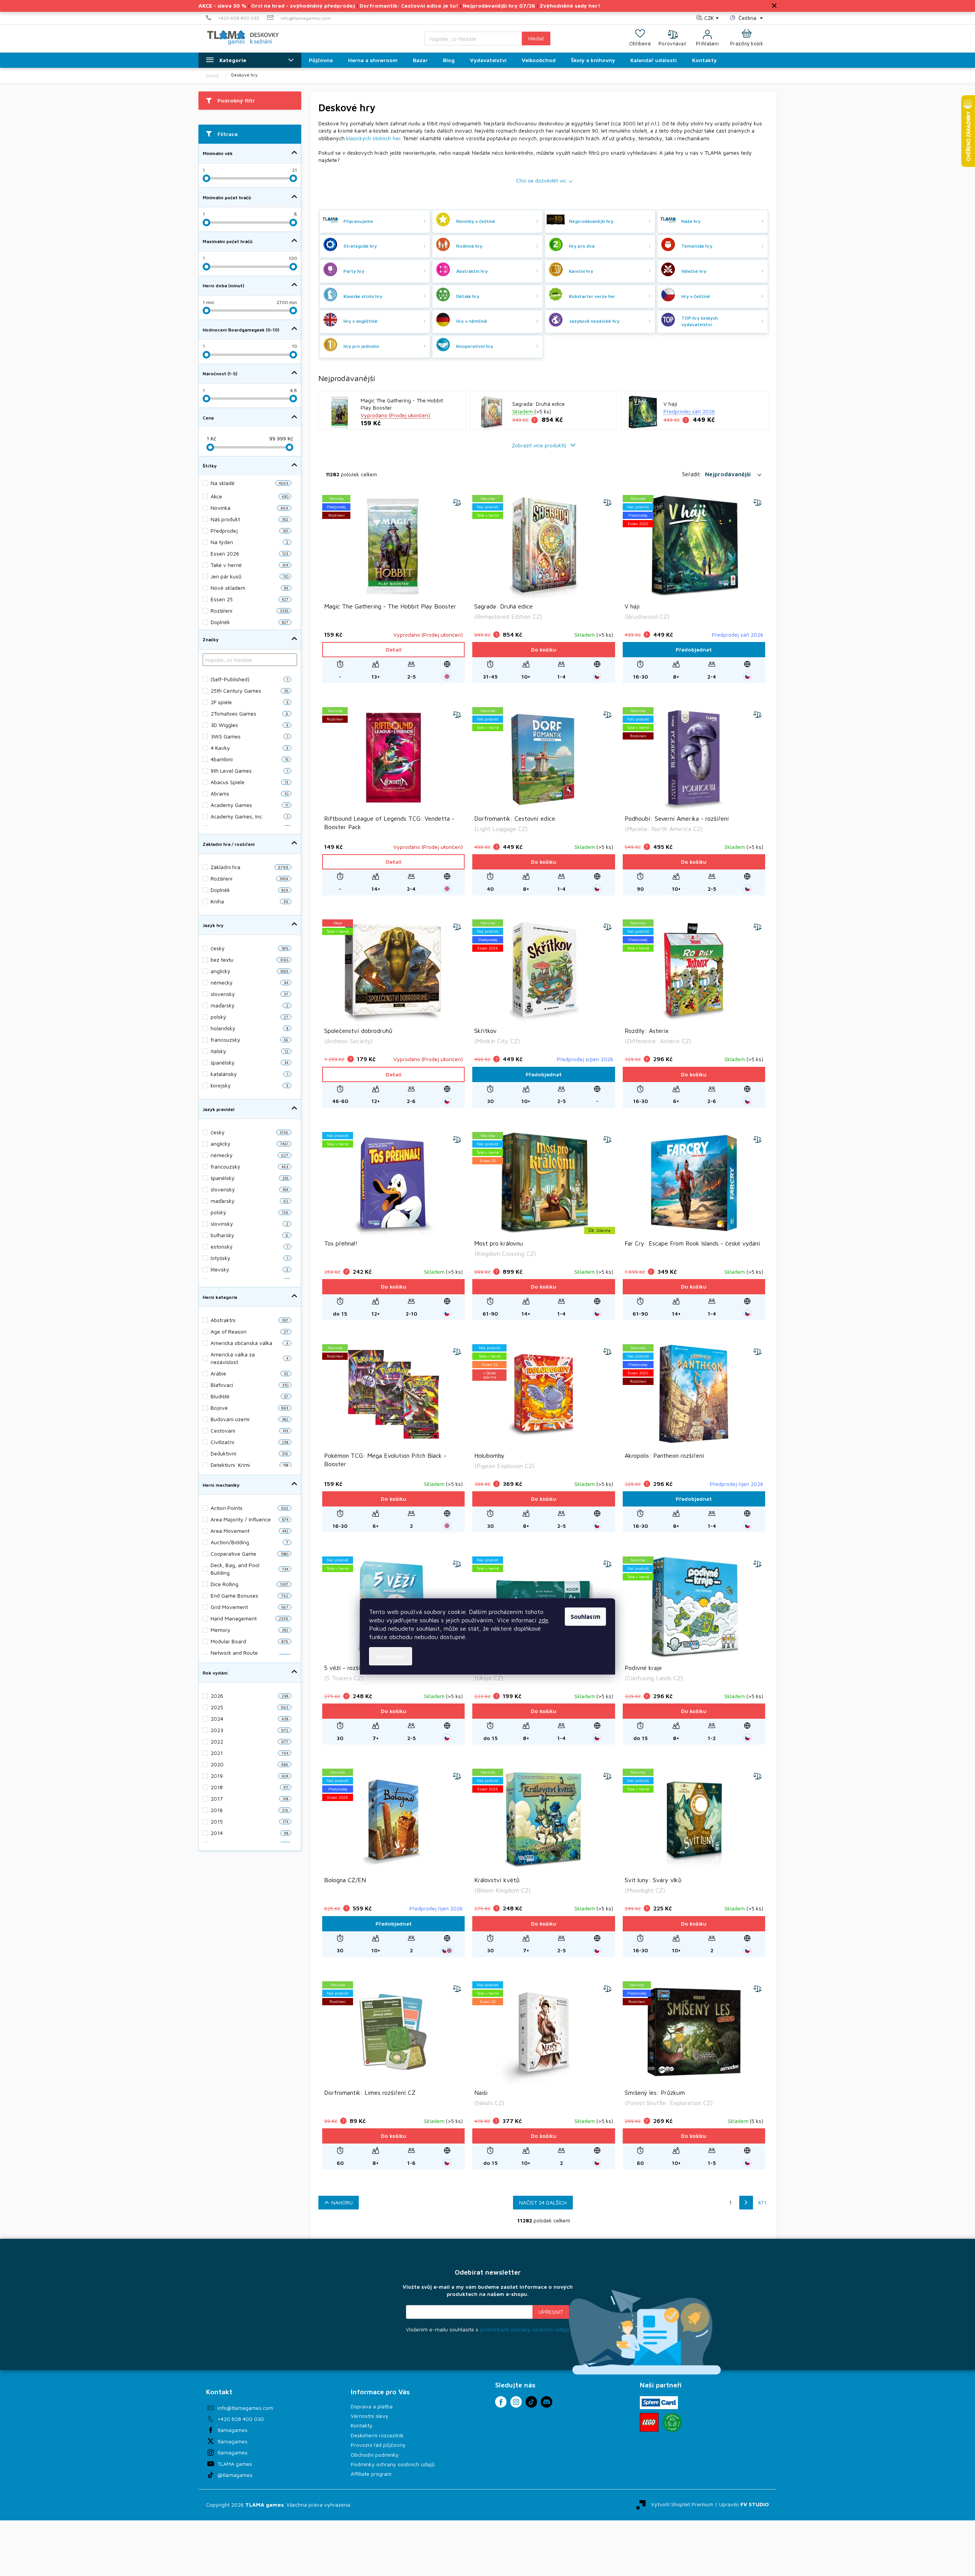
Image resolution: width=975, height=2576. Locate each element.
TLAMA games (235, 2464)
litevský (249, 1269)
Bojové (249, 1408)
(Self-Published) (249, 679)
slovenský (249, 994)
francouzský (249, 1040)
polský (249, 1017)
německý (249, 982)
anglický (249, 971)
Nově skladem (249, 588)
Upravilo (744, 2504)
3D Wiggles (249, 725)
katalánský (249, 1074)
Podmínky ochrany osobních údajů (393, 2464)
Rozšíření (249, 878)
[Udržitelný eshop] (672, 2422)
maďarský (249, 1005)
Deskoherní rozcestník (377, 2435)
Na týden (249, 542)
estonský (249, 1246)
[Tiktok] (531, 2402)
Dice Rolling (249, 1584)
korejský (249, 1085)
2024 (249, 1719)
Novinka (249, 508)
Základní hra (249, 867)
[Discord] (547, 2402)
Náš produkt (249, 519)
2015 (249, 1821)
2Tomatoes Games (249, 713)
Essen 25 (249, 599)
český (249, 948)
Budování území (249, 1419)
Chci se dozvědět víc (541, 180)
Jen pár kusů (249, 576)
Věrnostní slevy (370, 2416)
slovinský (249, 1224)
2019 (249, 1776)
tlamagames (233, 2430)
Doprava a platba (372, 2406)
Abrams (249, 793)
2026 (249, 1696)
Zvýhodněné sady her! (570, 6)
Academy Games (249, 805)
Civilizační (249, 1442)
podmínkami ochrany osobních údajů (524, 2329)
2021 (249, 1753)
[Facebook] (501, 2402)
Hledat (536, 38)
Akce (249, 496)
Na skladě (249, 483)
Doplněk (249, 890)
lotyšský (249, 1258)
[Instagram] (516, 2402)
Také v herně (249, 565)
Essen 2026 (249, 553)
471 (762, 2202)
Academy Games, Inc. (249, 816)
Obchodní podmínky (375, 2455)
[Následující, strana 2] (746, 2203)
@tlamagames (235, 2475)
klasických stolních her (373, 138)
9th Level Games (249, 771)
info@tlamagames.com (245, 2408)
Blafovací (249, 1385)
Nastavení (391, 1656)
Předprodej (249, 531)
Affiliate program (371, 2474)
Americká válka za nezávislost (249, 1358)
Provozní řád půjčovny (378, 2445)
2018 (249, 1787)
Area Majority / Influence (249, 1519)
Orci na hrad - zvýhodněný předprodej (303, 6)
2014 (249, 1833)
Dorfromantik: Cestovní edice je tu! (409, 6)
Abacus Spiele (249, 782)
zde (543, 1620)
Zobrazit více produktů (540, 445)
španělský (249, 1062)
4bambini (249, 759)
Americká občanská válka (249, 1343)
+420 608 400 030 (241, 2419)
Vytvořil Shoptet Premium (682, 2504)
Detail (394, 649)
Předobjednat (694, 649)
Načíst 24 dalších (543, 2202)
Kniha (249, 901)
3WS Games (249, 736)
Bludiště (249, 1396)
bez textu (249, 960)
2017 (249, 1799)
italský (249, 1051)
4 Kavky (249, 748)
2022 (249, 1741)
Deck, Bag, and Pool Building (249, 1569)
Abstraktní (249, 1320)
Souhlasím (585, 1617)
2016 (249, 1810)
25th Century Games (249, 691)
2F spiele (249, 702)
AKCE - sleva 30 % (222, 6)
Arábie (249, 1373)
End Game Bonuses (249, 1595)
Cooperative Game (249, 1554)
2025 (249, 1707)
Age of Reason (249, 1331)
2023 (249, 1730)
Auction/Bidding (249, 1542)
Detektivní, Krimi (249, 1465)
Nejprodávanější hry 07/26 (499, 6)
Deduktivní (249, 1453)
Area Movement (249, 1531)
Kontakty (362, 2425)
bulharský (249, 1235)
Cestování (249, 1430)
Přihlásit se (551, 2312)
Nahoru (342, 2202)
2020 (249, 1764)
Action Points (249, 1508)
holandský (249, 1028)
